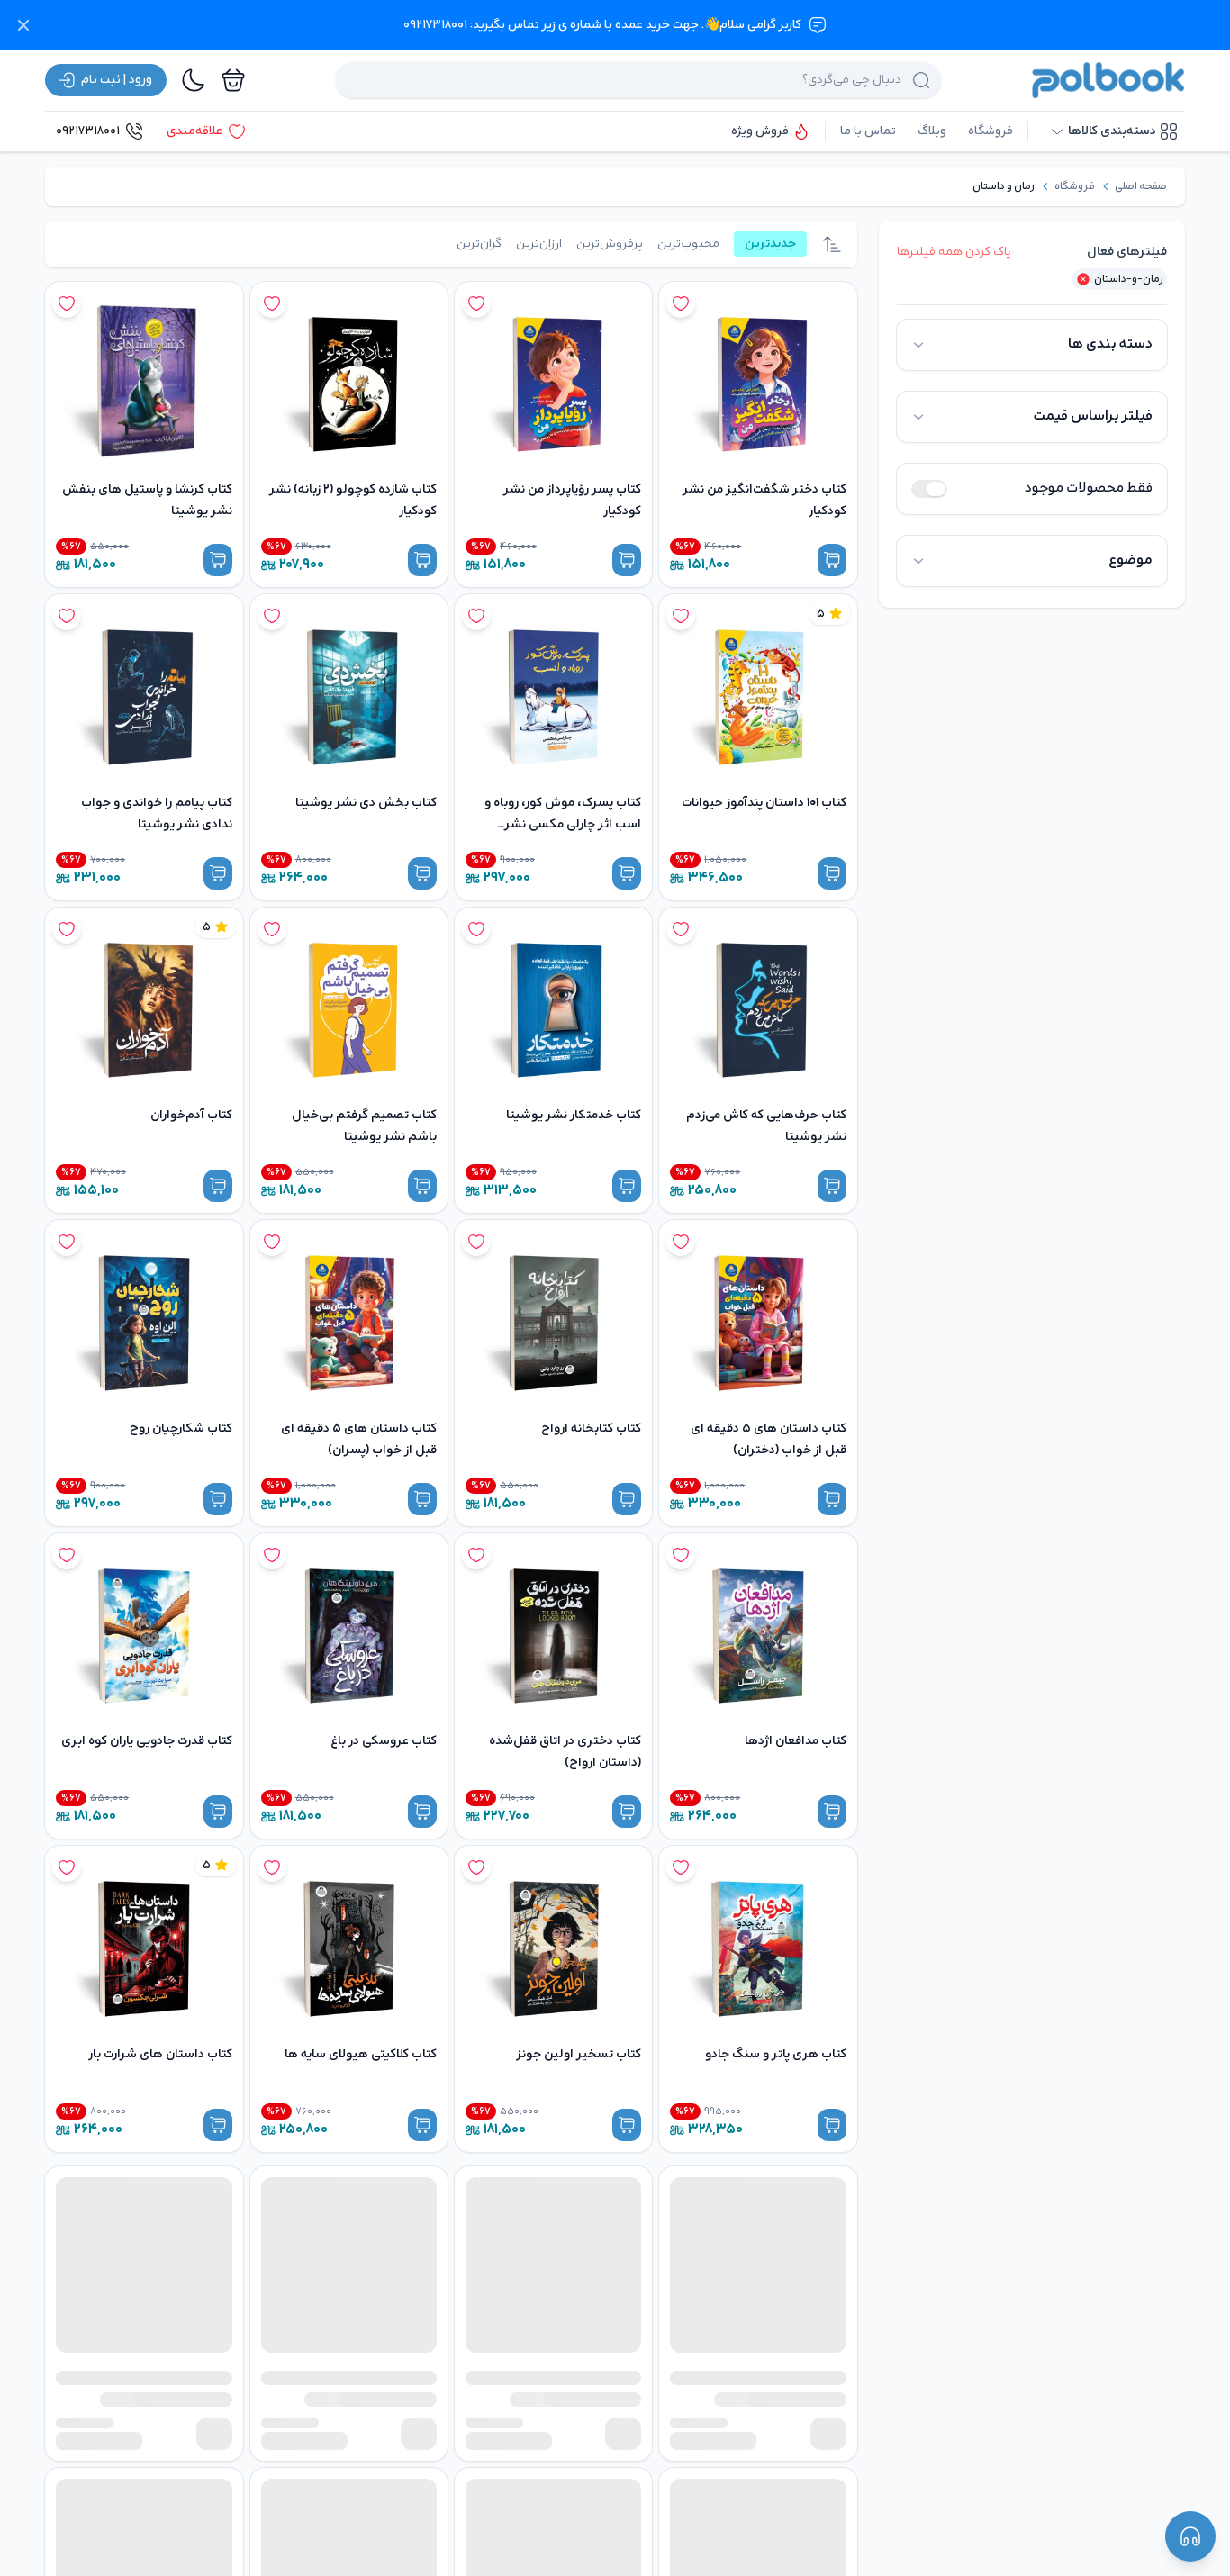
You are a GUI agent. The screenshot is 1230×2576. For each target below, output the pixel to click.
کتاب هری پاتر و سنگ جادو (776, 2054)
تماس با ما (868, 131)
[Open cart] (233, 80)
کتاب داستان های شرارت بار (160, 2054)
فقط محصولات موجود (1089, 488)
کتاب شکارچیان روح (181, 1428)
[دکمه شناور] (1190, 2536)
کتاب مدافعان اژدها (796, 1741)
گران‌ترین (479, 244)
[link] (1141, 186)
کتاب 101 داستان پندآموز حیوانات (764, 803)
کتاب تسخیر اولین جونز (579, 2054)
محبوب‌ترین (688, 244)
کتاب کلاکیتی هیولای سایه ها (361, 2054)
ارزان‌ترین (539, 244)
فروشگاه (990, 131)
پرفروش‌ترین (610, 244)
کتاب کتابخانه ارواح (591, 1428)
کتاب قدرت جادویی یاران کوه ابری (147, 1741)
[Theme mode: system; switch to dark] (194, 80)
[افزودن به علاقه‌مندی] (681, 303)
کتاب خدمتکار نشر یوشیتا (574, 1115)
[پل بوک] (1108, 80)
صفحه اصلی (1141, 186)
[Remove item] (1083, 279)
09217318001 (88, 131)
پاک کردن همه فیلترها (954, 252)
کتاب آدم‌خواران (191, 1115)
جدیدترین (770, 244)
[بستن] (23, 25)
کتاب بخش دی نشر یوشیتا (366, 803)
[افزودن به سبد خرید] (832, 560)
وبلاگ (932, 131)
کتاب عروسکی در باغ (384, 1741)
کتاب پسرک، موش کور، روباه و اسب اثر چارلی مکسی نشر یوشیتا (563, 824)
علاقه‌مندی (194, 131)
